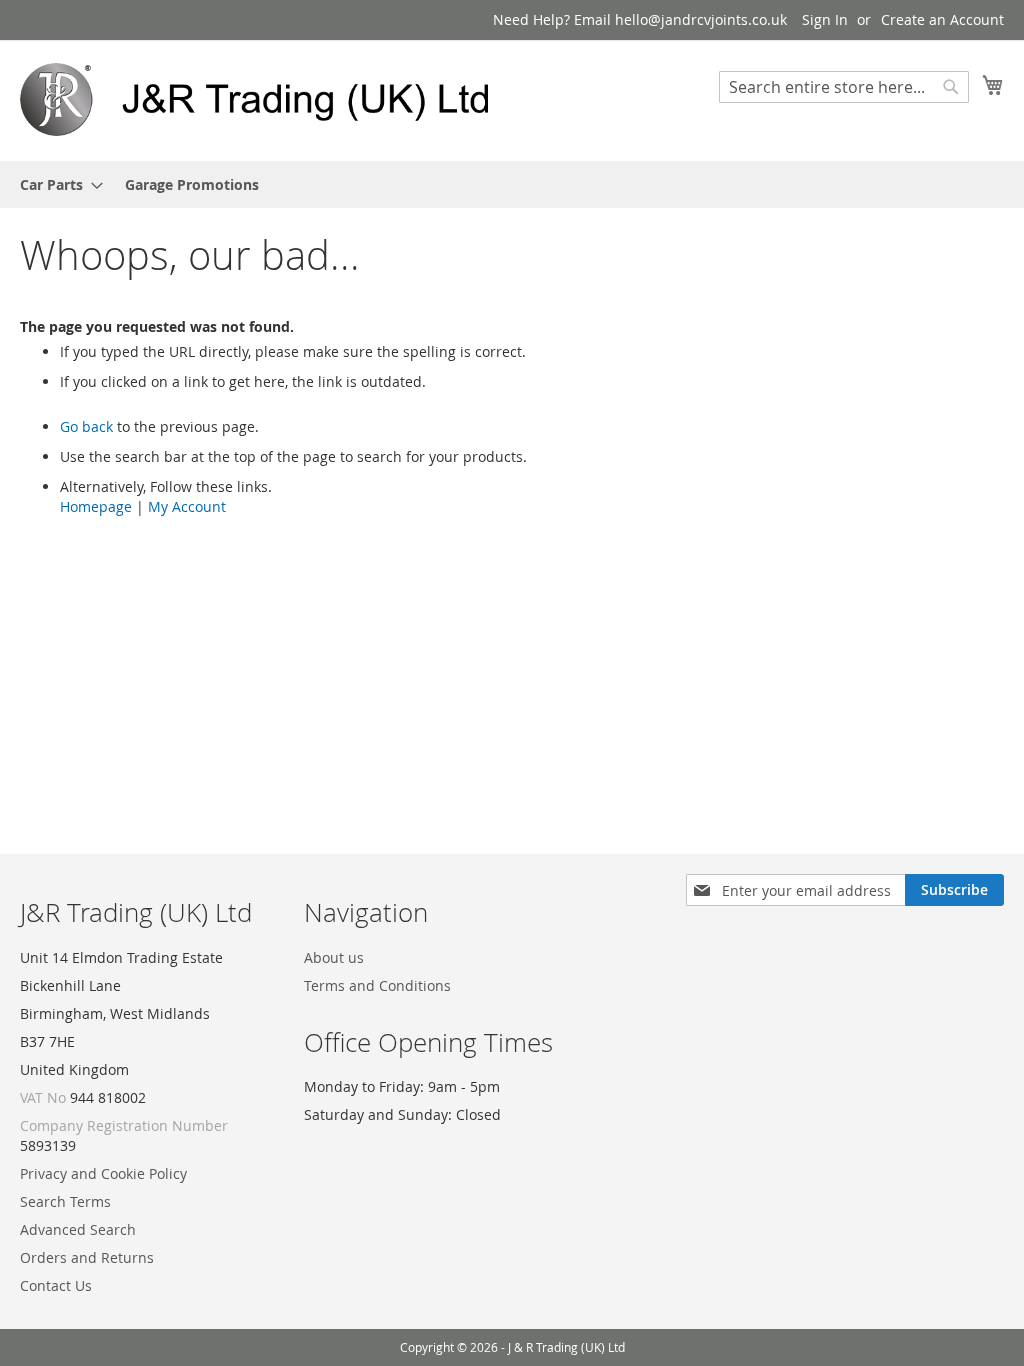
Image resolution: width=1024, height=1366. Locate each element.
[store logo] (266, 99)
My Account (187, 506)
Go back (86, 426)
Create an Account (942, 19)
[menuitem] (55, 184)
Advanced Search (78, 1229)
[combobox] (844, 87)
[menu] (512, 184)
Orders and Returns (87, 1257)
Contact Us (56, 1285)
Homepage (96, 506)
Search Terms (65, 1201)
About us (334, 957)
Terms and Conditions (377, 985)
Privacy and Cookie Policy (103, 1173)
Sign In (825, 19)
